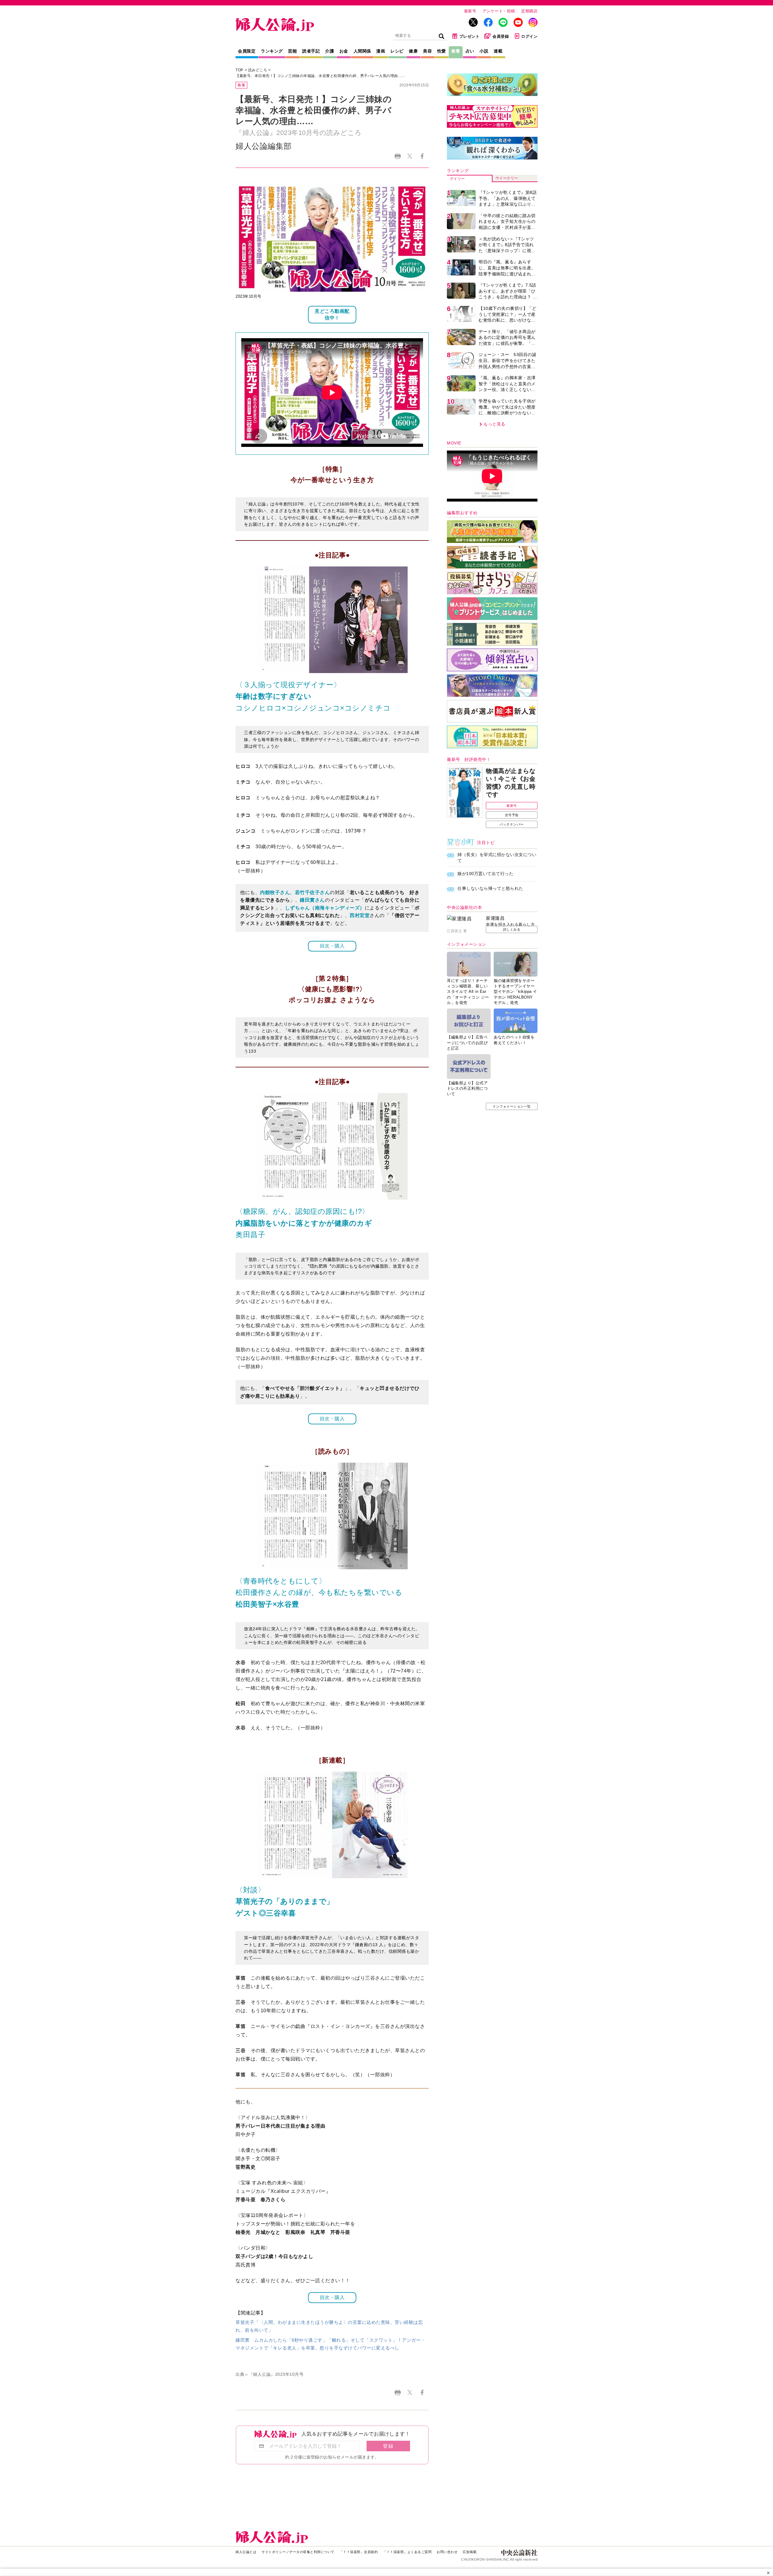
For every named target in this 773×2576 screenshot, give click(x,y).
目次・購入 (332, 946)
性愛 (442, 51)
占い (470, 51)
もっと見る (494, 424)
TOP (239, 70)
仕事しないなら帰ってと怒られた (490, 888)
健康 (413, 51)
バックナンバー (512, 824)
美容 (427, 51)
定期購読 (529, 11)
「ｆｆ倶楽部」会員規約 (359, 2552)
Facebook (422, 156)
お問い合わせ (447, 2552)
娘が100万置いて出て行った (485, 874)
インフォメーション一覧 (512, 1106)
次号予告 (512, 815)
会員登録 (501, 36)
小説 (484, 51)
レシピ (397, 51)
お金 (344, 51)
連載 (498, 51)
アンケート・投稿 (499, 11)
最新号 (470, 11)
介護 (330, 51)
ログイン (529, 36)
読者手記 (311, 51)
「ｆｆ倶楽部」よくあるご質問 (407, 2552)
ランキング (272, 51)
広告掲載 (470, 2552)
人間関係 (362, 51)
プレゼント (470, 36)
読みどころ (258, 70)
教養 (456, 51)
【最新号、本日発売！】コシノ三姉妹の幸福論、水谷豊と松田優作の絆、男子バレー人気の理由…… (321, 76)
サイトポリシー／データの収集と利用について (298, 2552)
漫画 (381, 51)
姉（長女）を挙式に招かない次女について (497, 858)
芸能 (292, 51)
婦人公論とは (246, 2552)
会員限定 (247, 51)
